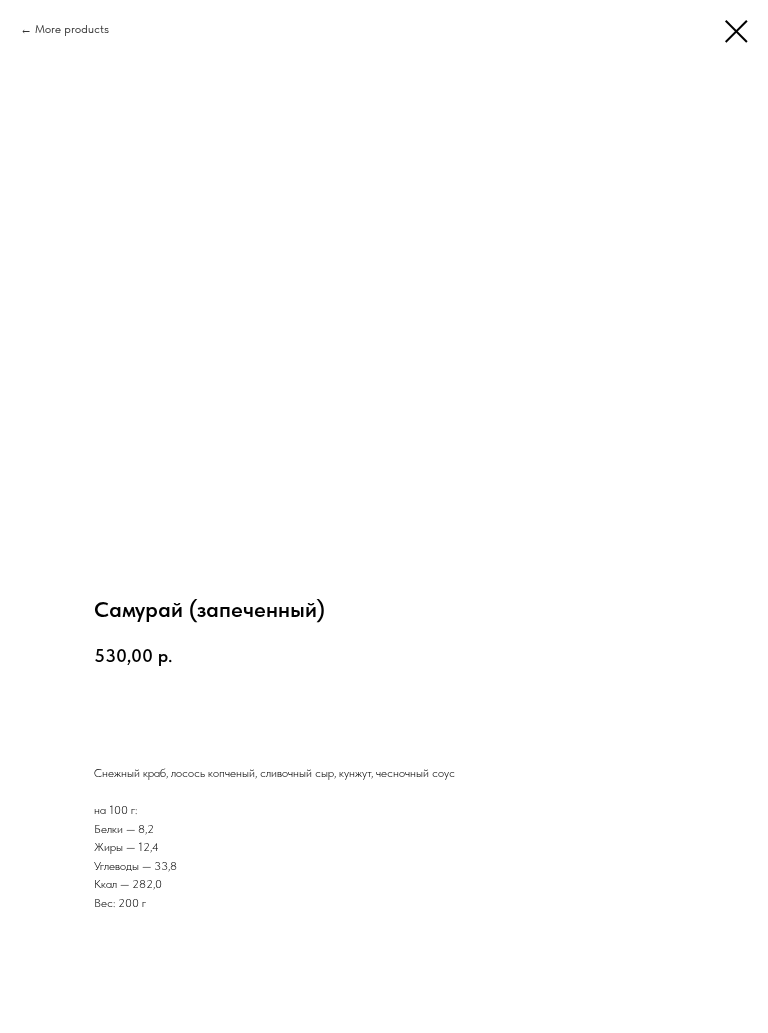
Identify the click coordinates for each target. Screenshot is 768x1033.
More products (72, 29)
